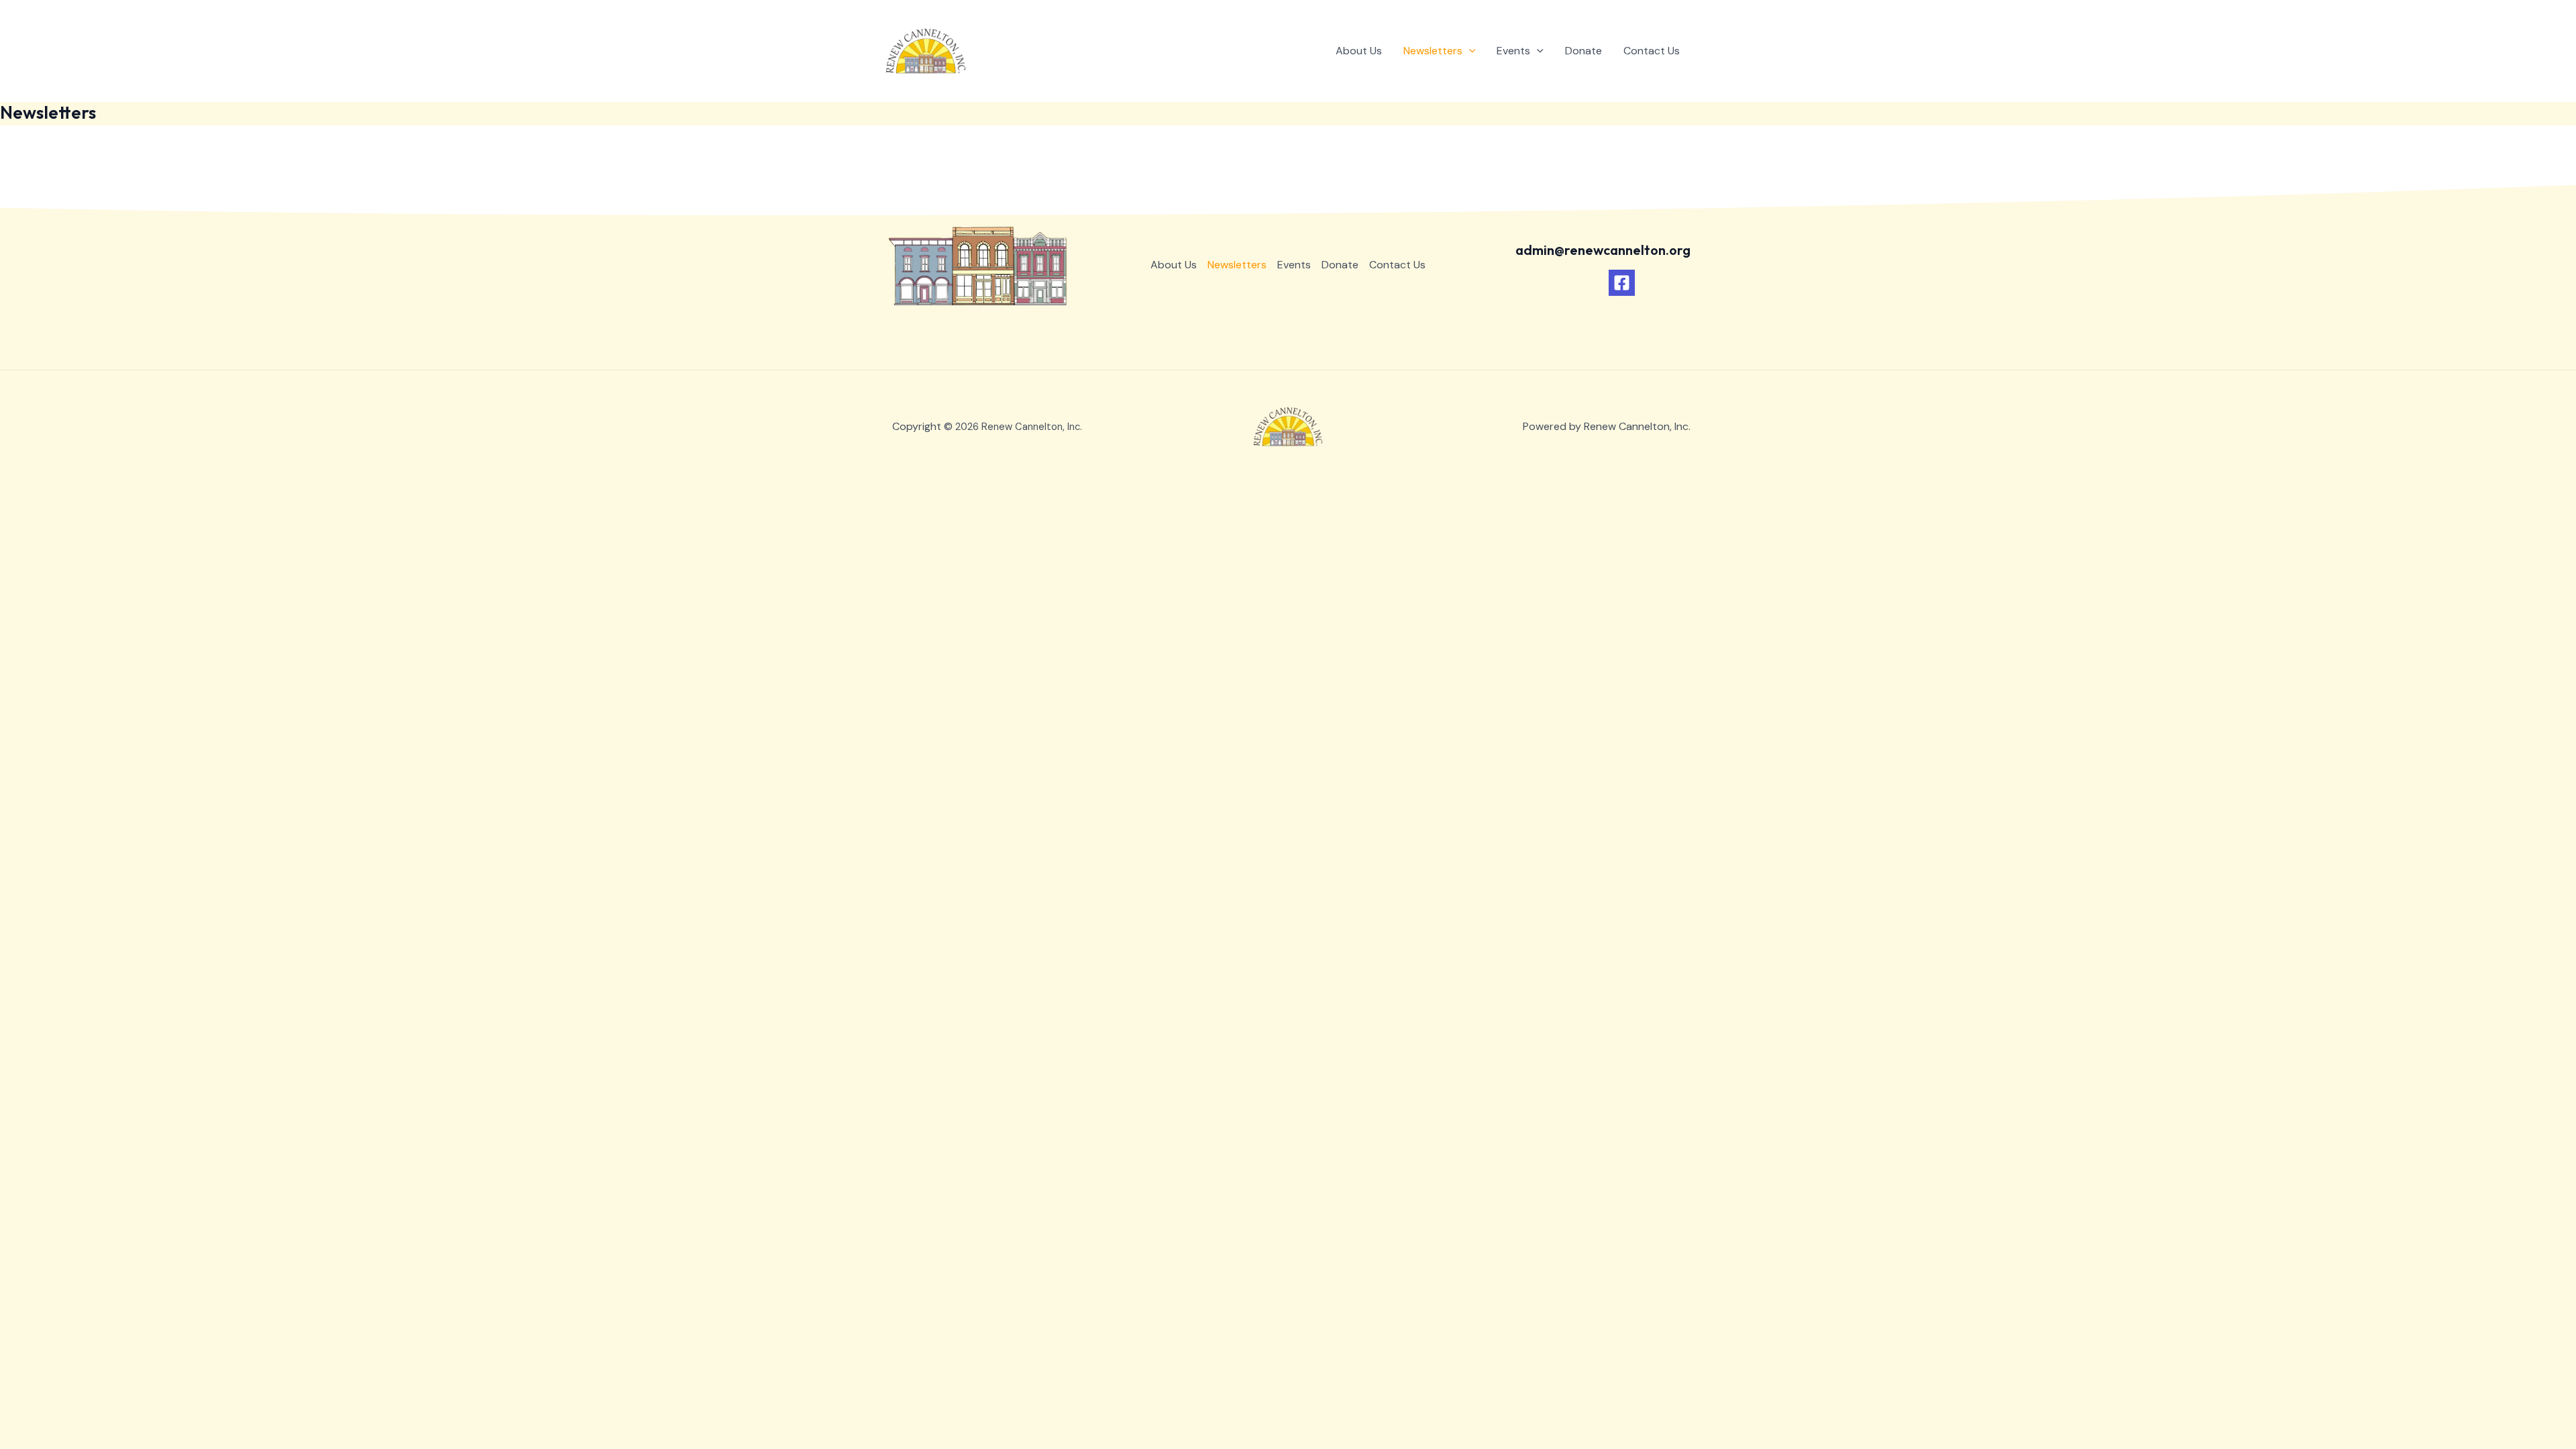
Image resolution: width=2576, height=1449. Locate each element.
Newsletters (1433, 51)
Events (1513, 51)
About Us (1359, 51)
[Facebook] (1622, 283)
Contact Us (1652, 51)
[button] (1469, 51)
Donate (1584, 51)
